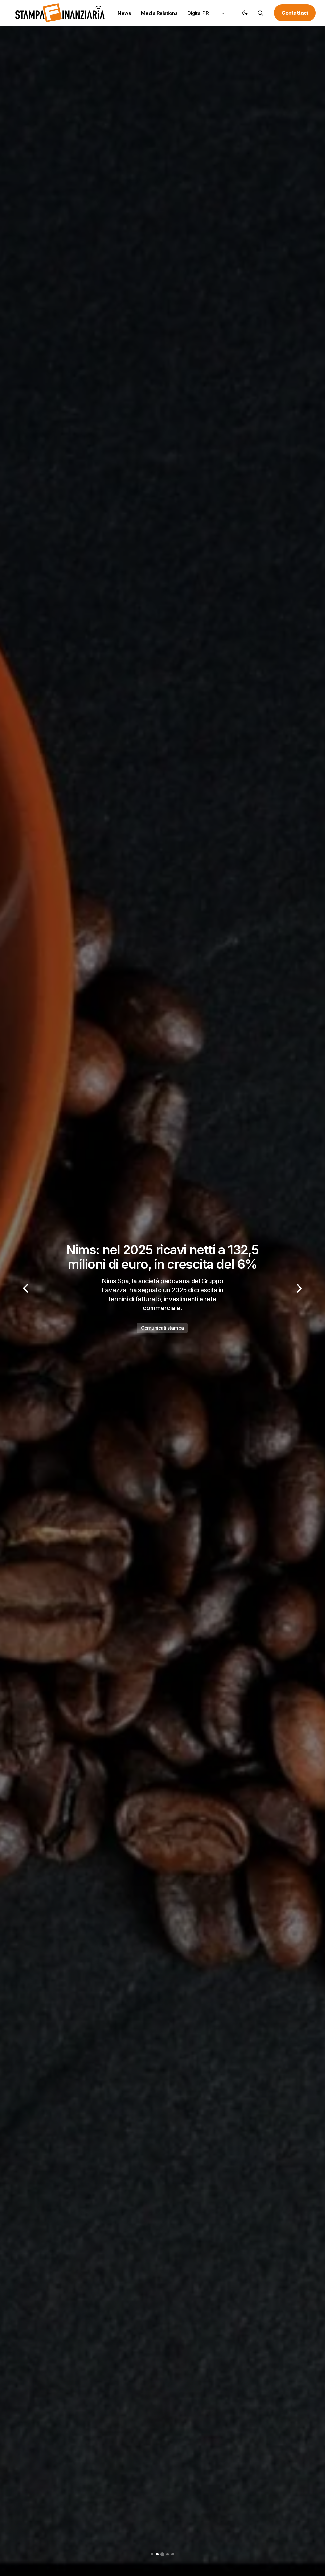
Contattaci (295, 13)
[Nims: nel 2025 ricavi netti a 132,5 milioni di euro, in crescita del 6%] (162, 1288)
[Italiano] (223, 13)
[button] (245, 13)
